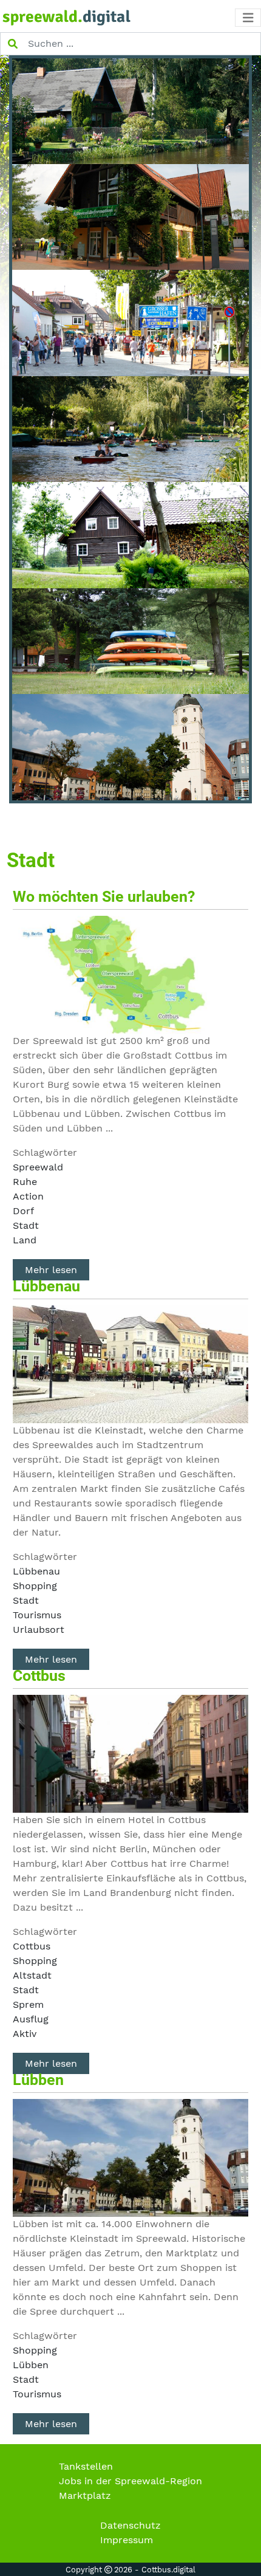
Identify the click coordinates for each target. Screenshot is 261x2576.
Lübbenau (46, 1286)
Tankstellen (86, 2466)
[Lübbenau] (130, 1363)
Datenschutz (130, 2525)
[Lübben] (130, 2157)
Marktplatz (85, 2495)
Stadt (26, 1225)
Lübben (38, 2080)
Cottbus (39, 1676)
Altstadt (32, 1975)
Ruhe (25, 1182)
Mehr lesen (51, 1270)
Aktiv (25, 2034)
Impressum (127, 2540)
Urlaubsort (39, 1630)
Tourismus (37, 1615)
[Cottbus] (130, 1753)
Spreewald (38, 1167)
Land (25, 1240)
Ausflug (31, 2019)
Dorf (23, 1211)
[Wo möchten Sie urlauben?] (130, 974)
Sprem (28, 2004)
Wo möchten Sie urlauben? (104, 897)
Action (28, 1196)
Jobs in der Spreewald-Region (130, 2481)
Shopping (35, 1586)
